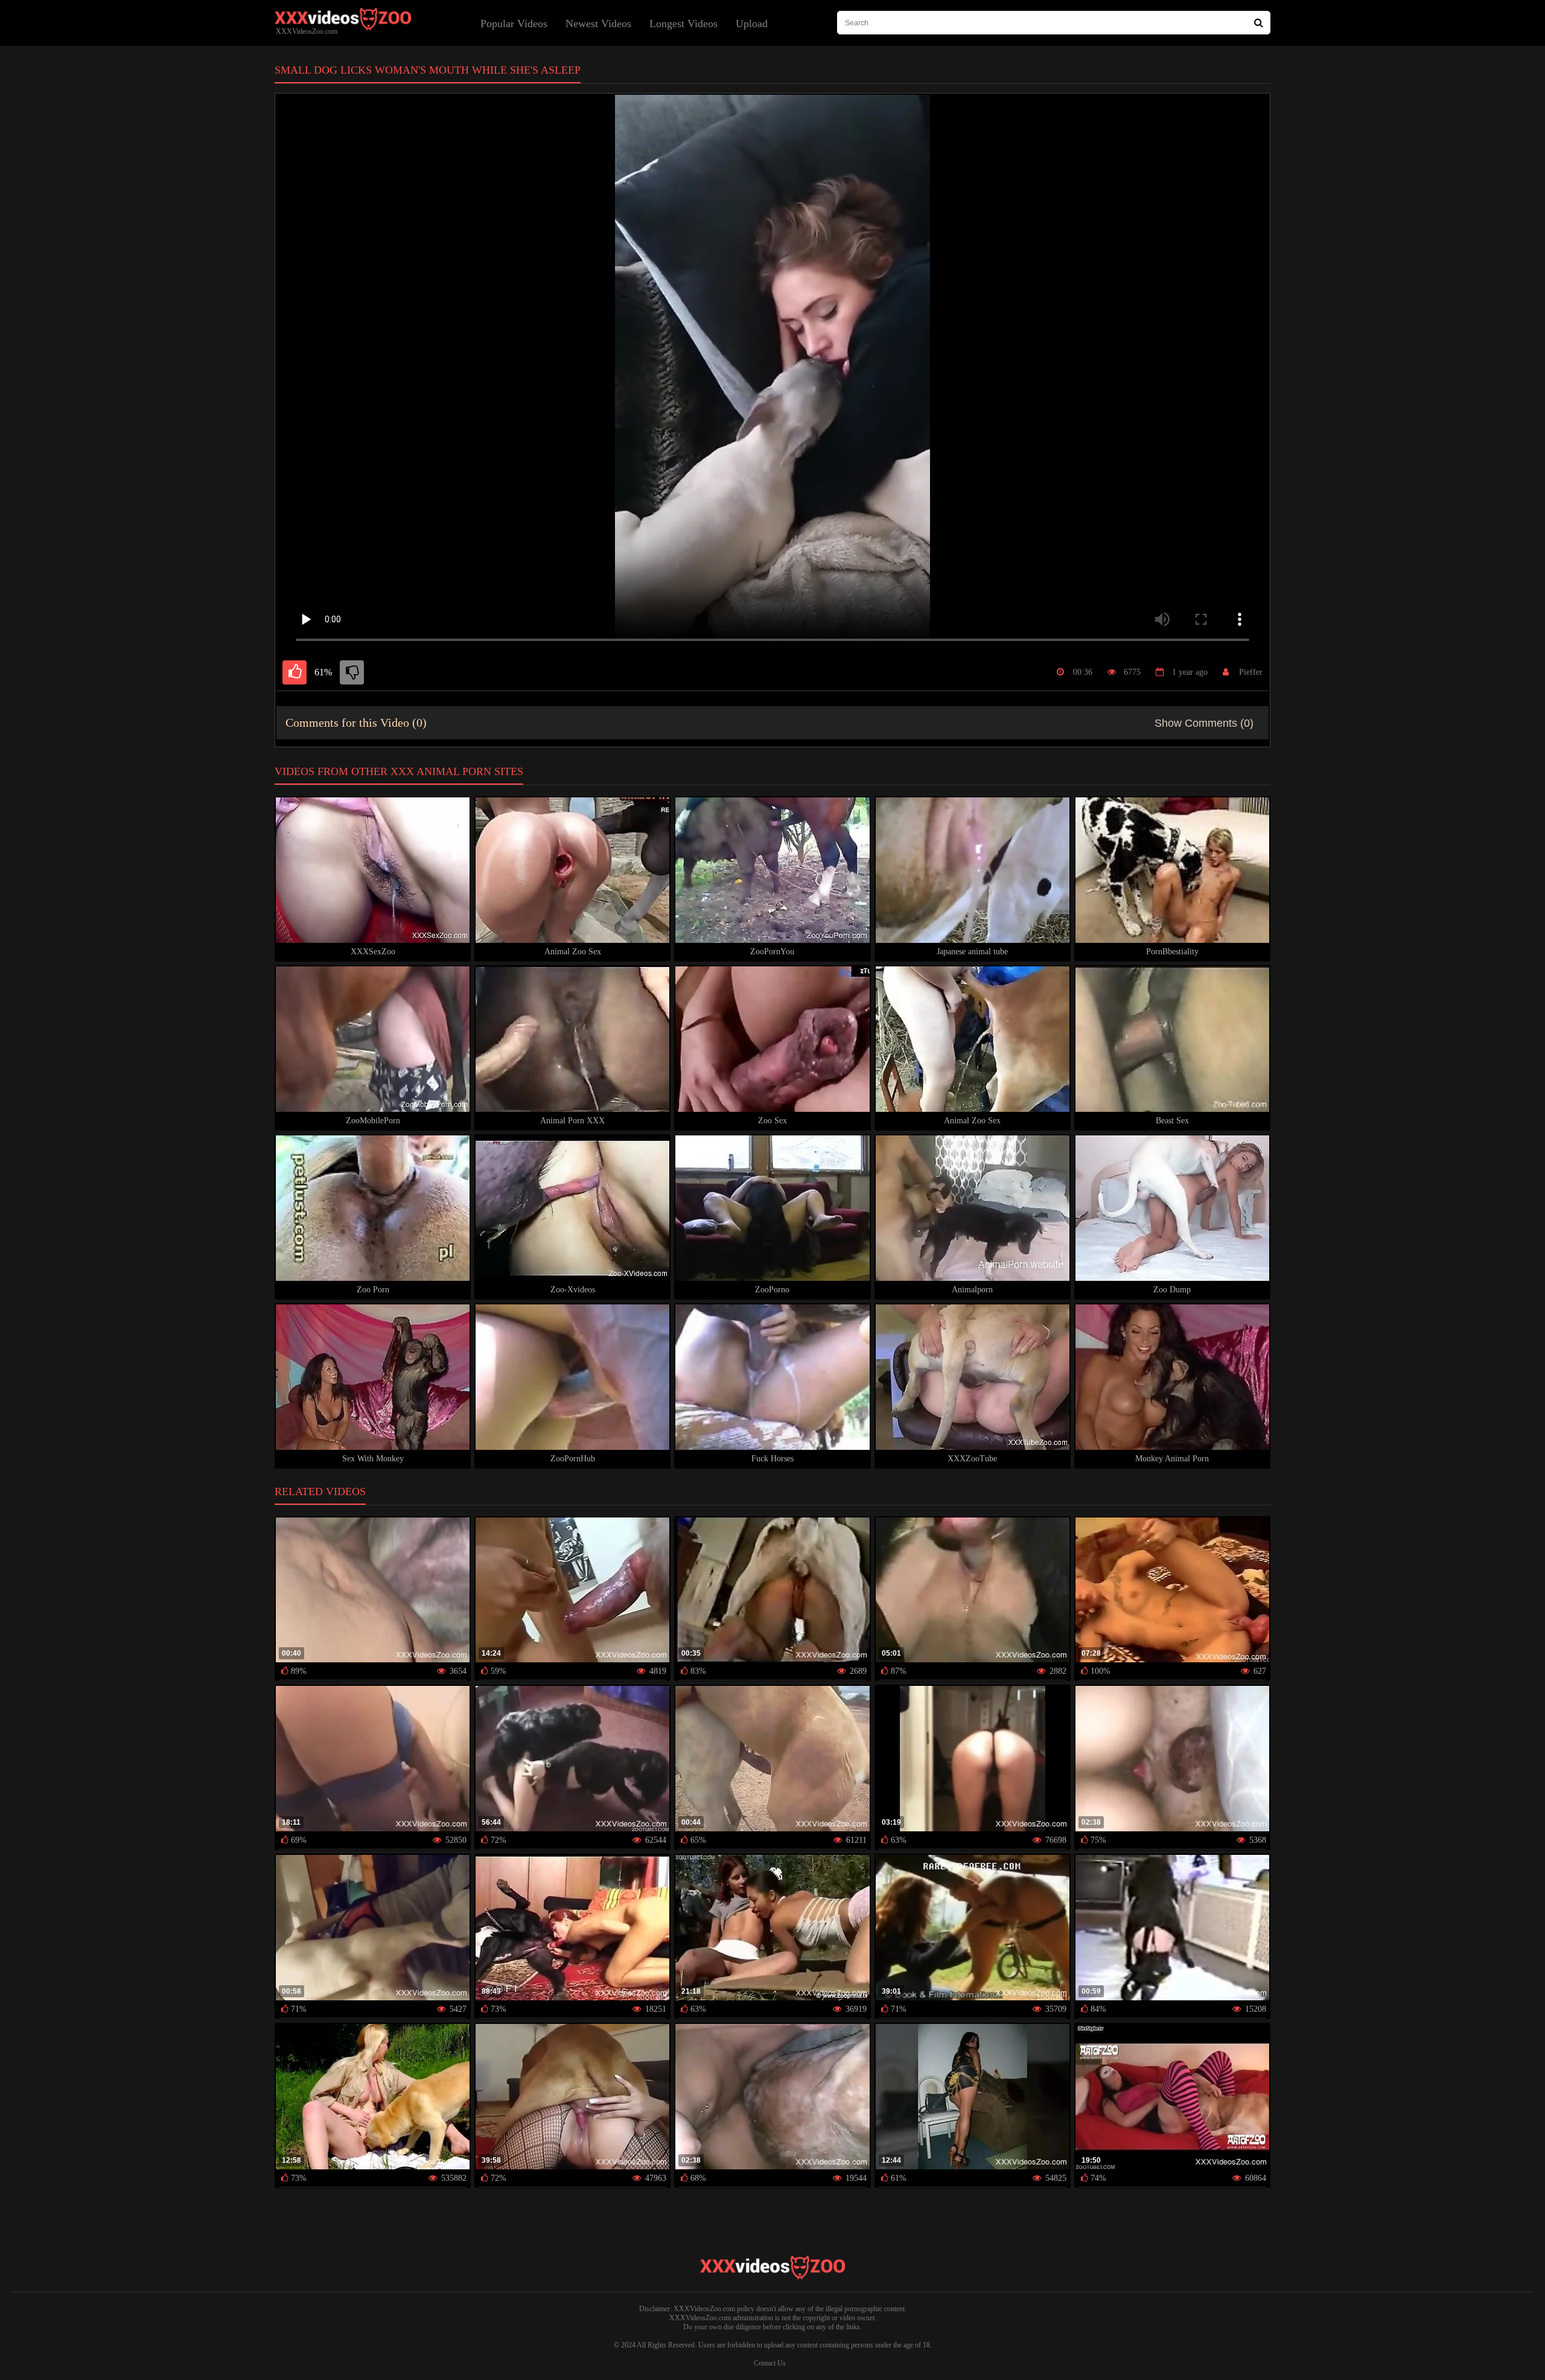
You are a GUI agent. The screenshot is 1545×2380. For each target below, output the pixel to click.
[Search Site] (1259, 23)
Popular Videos (514, 24)
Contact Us (770, 2363)
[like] (295, 672)
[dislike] (352, 672)
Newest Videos (598, 24)
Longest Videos (683, 24)
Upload (752, 24)
